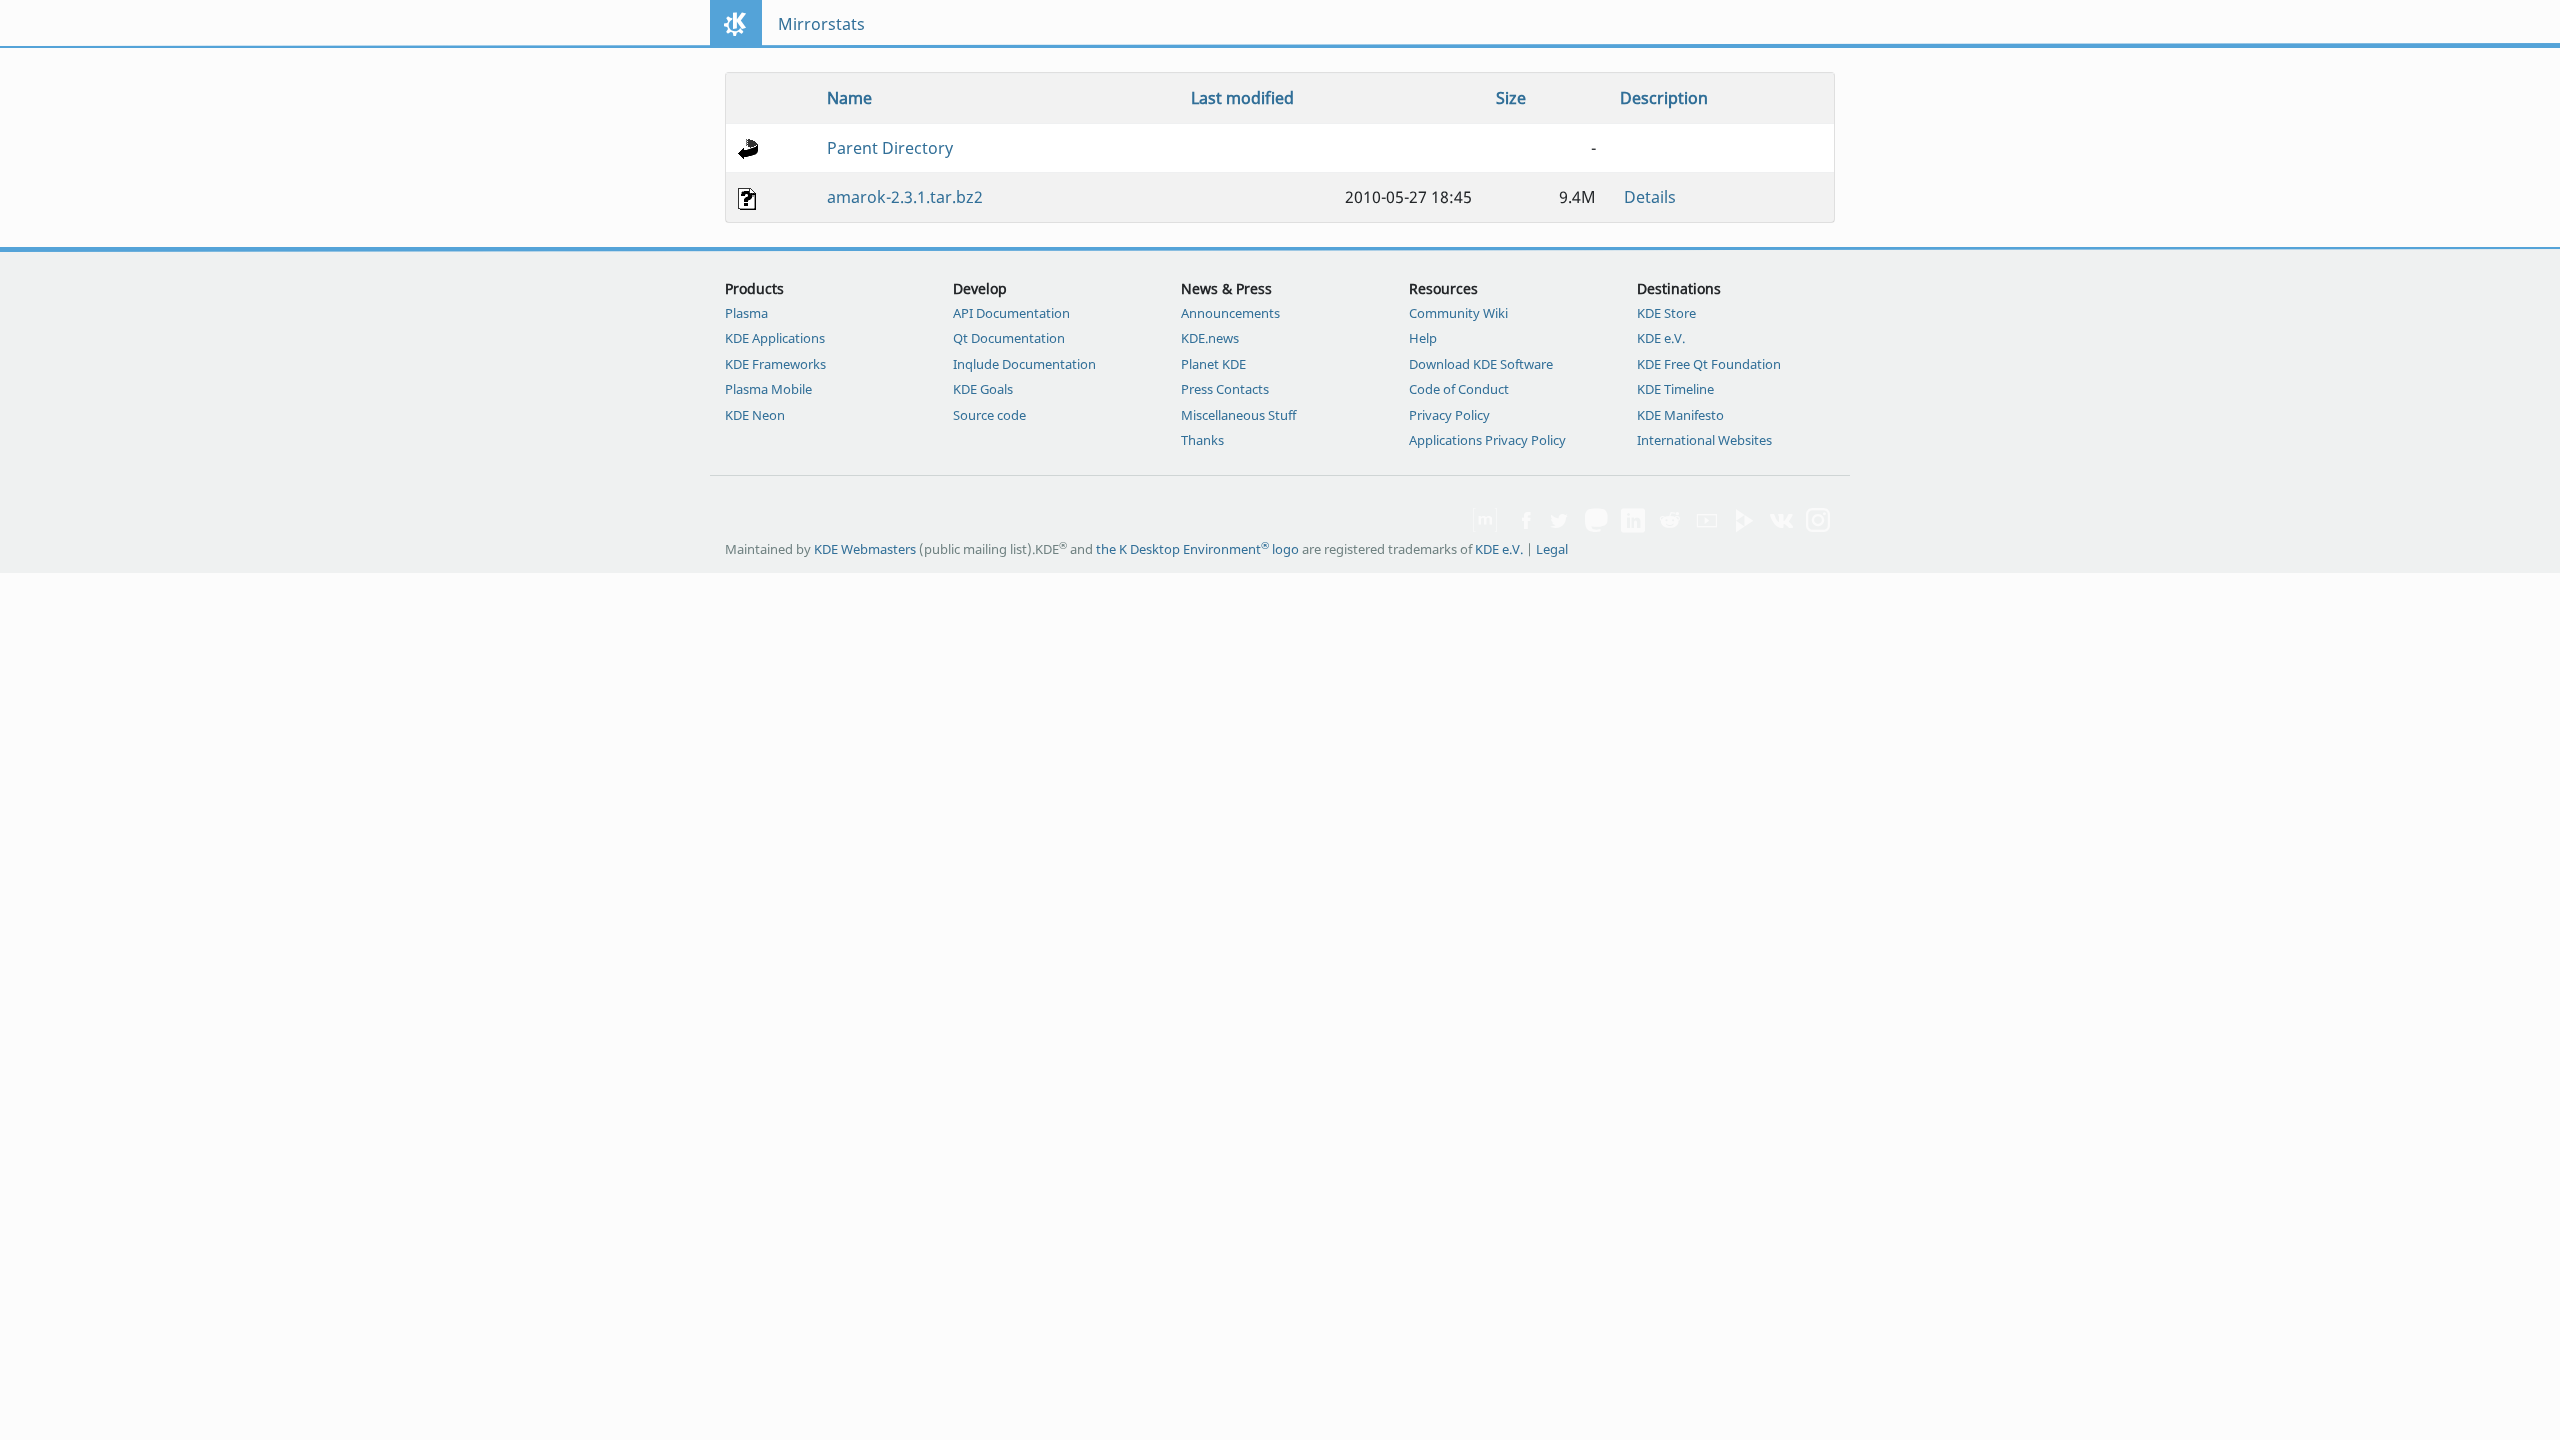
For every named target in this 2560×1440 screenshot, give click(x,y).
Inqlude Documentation (1024, 364)
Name (849, 98)
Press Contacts (1225, 389)
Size (1511, 98)
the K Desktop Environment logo (1197, 549)
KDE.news (1210, 338)
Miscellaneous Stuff (1238, 415)
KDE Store (1666, 313)
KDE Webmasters (865, 549)
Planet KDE (1213, 364)
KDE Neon (755, 415)
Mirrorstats (821, 24)
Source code (989, 415)
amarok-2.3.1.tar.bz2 (905, 197)
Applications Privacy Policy (1487, 440)
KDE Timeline (1675, 389)
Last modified (1242, 98)
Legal (1552, 549)
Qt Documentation (1009, 338)
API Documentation (1011, 313)
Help (1423, 338)
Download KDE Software (1481, 364)
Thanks (1202, 440)
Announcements (1230, 313)
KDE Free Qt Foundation (1709, 364)
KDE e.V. (1661, 338)
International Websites (1704, 440)
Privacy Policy (1449, 415)
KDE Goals (983, 389)
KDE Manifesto (1680, 415)
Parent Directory (890, 148)
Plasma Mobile (768, 389)
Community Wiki (1458, 313)
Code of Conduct (1459, 389)
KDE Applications (775, 338)
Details (1650, 197)
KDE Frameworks (775, 364)
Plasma (746, 313)
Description (1664, 98)
